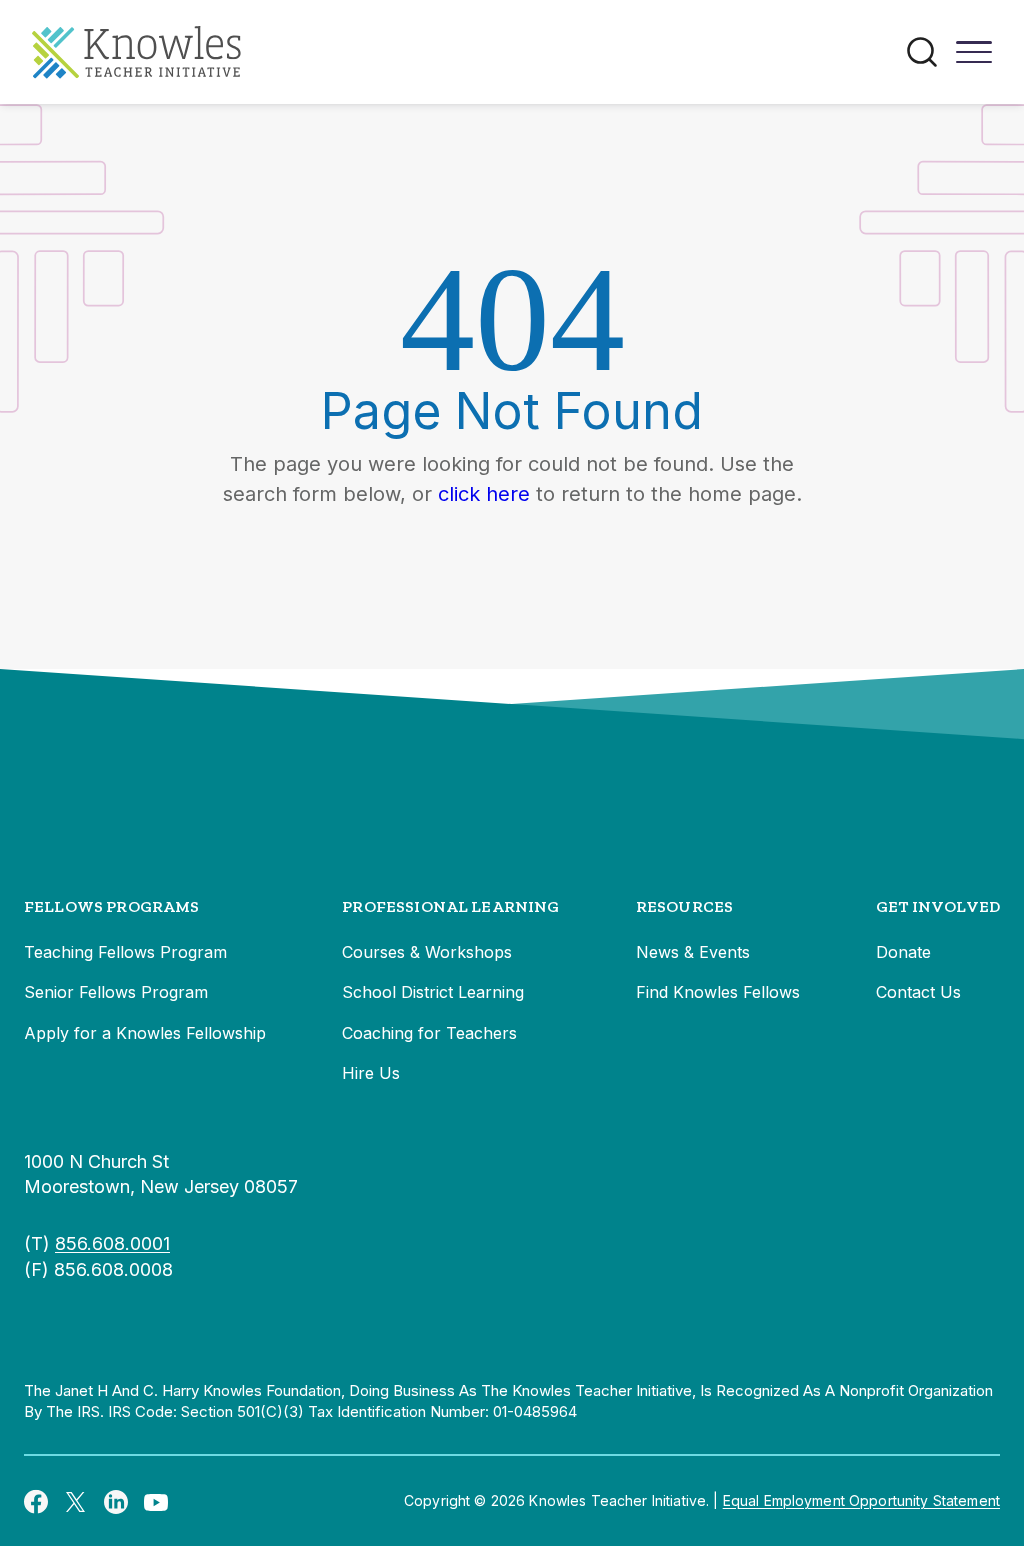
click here (484, 494)
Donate (903, 952)
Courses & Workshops (427, 952)
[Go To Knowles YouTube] (156, 1501)
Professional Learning (450, 906)
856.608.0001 (112, 1243)
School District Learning (433, 992)
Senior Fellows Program (116, 992)
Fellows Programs (112, 906)
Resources (684, 906)
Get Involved (938, 906)
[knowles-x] (76, 1501)
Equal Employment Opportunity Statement (861, 1500)
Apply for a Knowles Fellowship (145, 1033)
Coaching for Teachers (429, 1033)
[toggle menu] (974, 59)
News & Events (693, 952)
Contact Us (918, 992)
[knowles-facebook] (36, 1501)
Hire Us (371, 1073)
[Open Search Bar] (922, 52)
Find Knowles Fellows (718, 992)
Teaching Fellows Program (125, 952)
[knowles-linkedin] (116, 1501)
